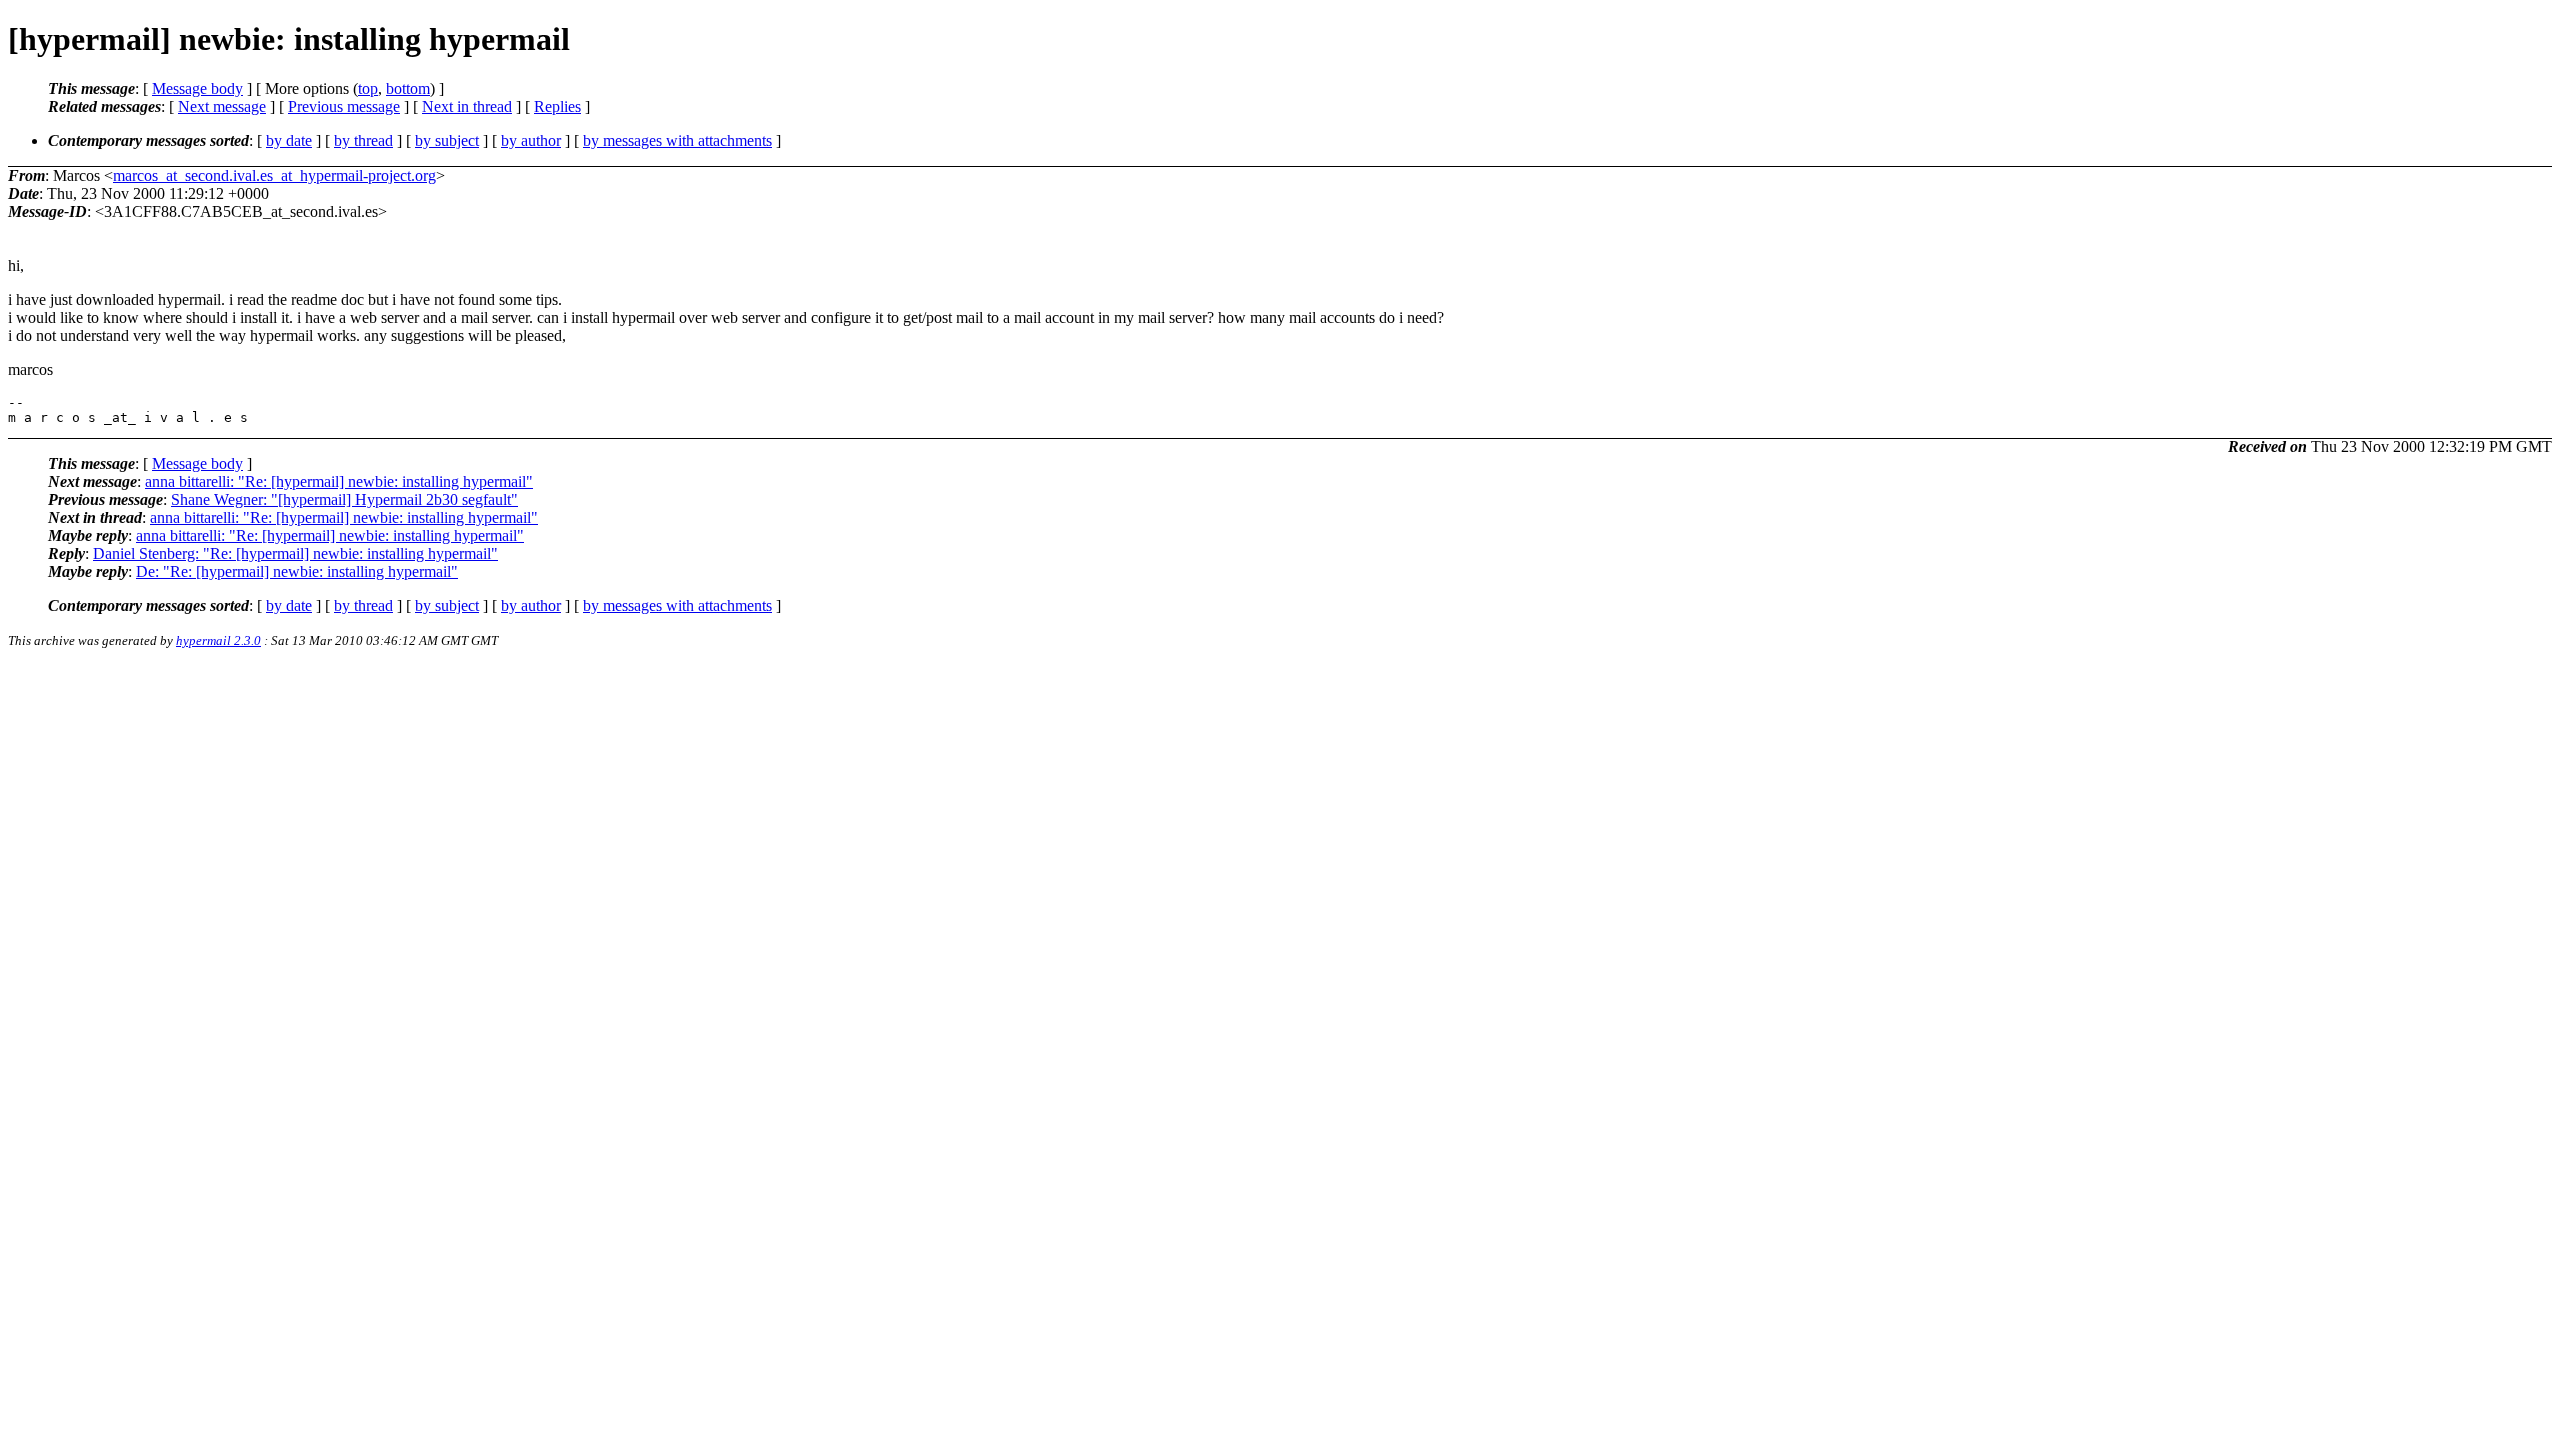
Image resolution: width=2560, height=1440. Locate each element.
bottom (408, 88)
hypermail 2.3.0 (218, 640)
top (368, 88)
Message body (197, 88)
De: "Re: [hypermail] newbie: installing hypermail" (297, 571)
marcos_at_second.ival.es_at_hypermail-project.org (274, 175)
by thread (363, 140)
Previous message (344, 106)
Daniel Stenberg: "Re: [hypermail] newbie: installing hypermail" (295, 553)
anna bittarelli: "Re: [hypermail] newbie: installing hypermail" (339, 481)
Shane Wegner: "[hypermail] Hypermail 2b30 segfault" (344, 499)
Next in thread (467, 106)
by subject (447, 140)
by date (289, 140)
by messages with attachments (677, 140)
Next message (222, 106)
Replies (557, 106)
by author (531, 140)
